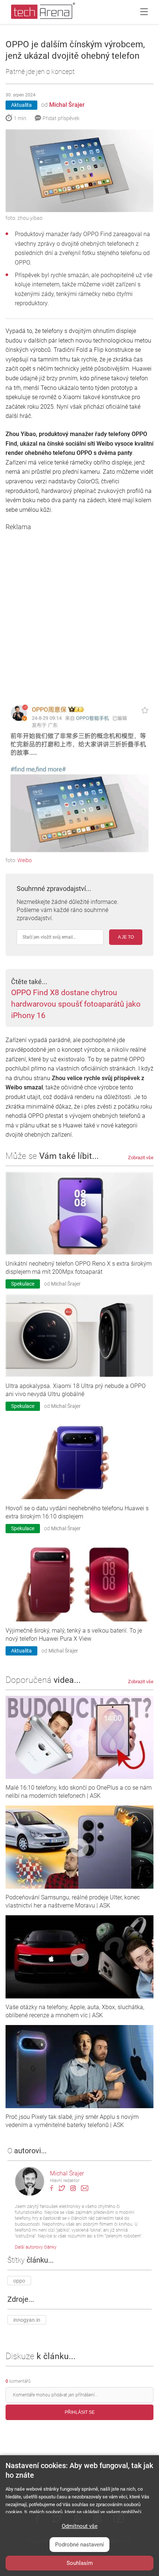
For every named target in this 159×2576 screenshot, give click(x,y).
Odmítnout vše (80, 2526)
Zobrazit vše (141, 1158)
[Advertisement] (79, 610)
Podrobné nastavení (79, 2545)
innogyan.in (27, 2320)
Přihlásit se (80, 2412)
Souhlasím (80, 2563)
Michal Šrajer (67, 105)
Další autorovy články (36, 2247)
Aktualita (21, 105)
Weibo (25, 860)
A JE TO (126, 937)
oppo (19, 2281)
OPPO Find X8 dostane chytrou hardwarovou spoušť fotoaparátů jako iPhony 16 (76, 1004)
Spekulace (23, 1284)
